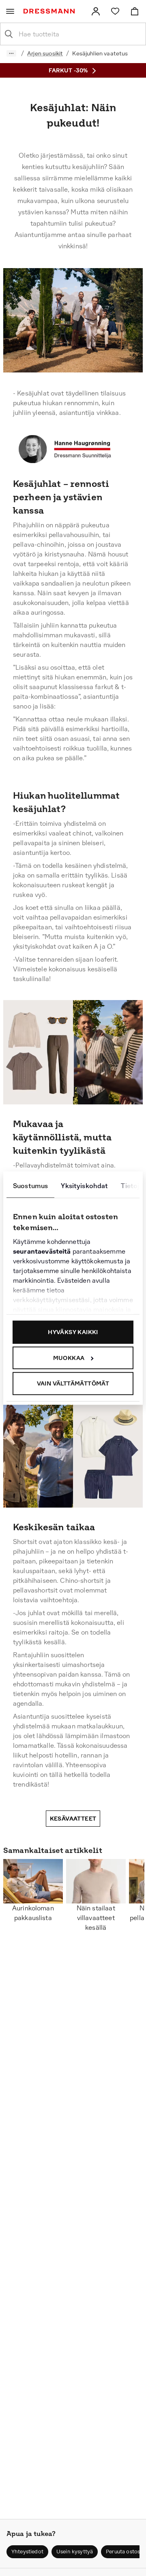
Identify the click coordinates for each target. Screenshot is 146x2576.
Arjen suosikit (45, 53)
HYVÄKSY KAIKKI (73, 1332)
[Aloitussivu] (51, 11)
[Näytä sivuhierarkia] (11, 53)
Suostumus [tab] (30, 1186)
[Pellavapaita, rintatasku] (54, 1467)
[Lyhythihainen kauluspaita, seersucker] (122, 1453)
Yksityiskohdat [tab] (84, 1186)
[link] (96, 11)
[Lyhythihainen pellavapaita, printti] (16, 1465)
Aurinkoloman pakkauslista (33, 1913)
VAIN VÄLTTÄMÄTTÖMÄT (73, 1383)
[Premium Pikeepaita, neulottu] (24, 1073)
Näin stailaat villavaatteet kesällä (96, 1918)
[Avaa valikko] (10, 11)
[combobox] (79, 34)
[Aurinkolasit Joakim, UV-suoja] (57, 1018)
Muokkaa (69, 1358)
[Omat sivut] (96, 11)
